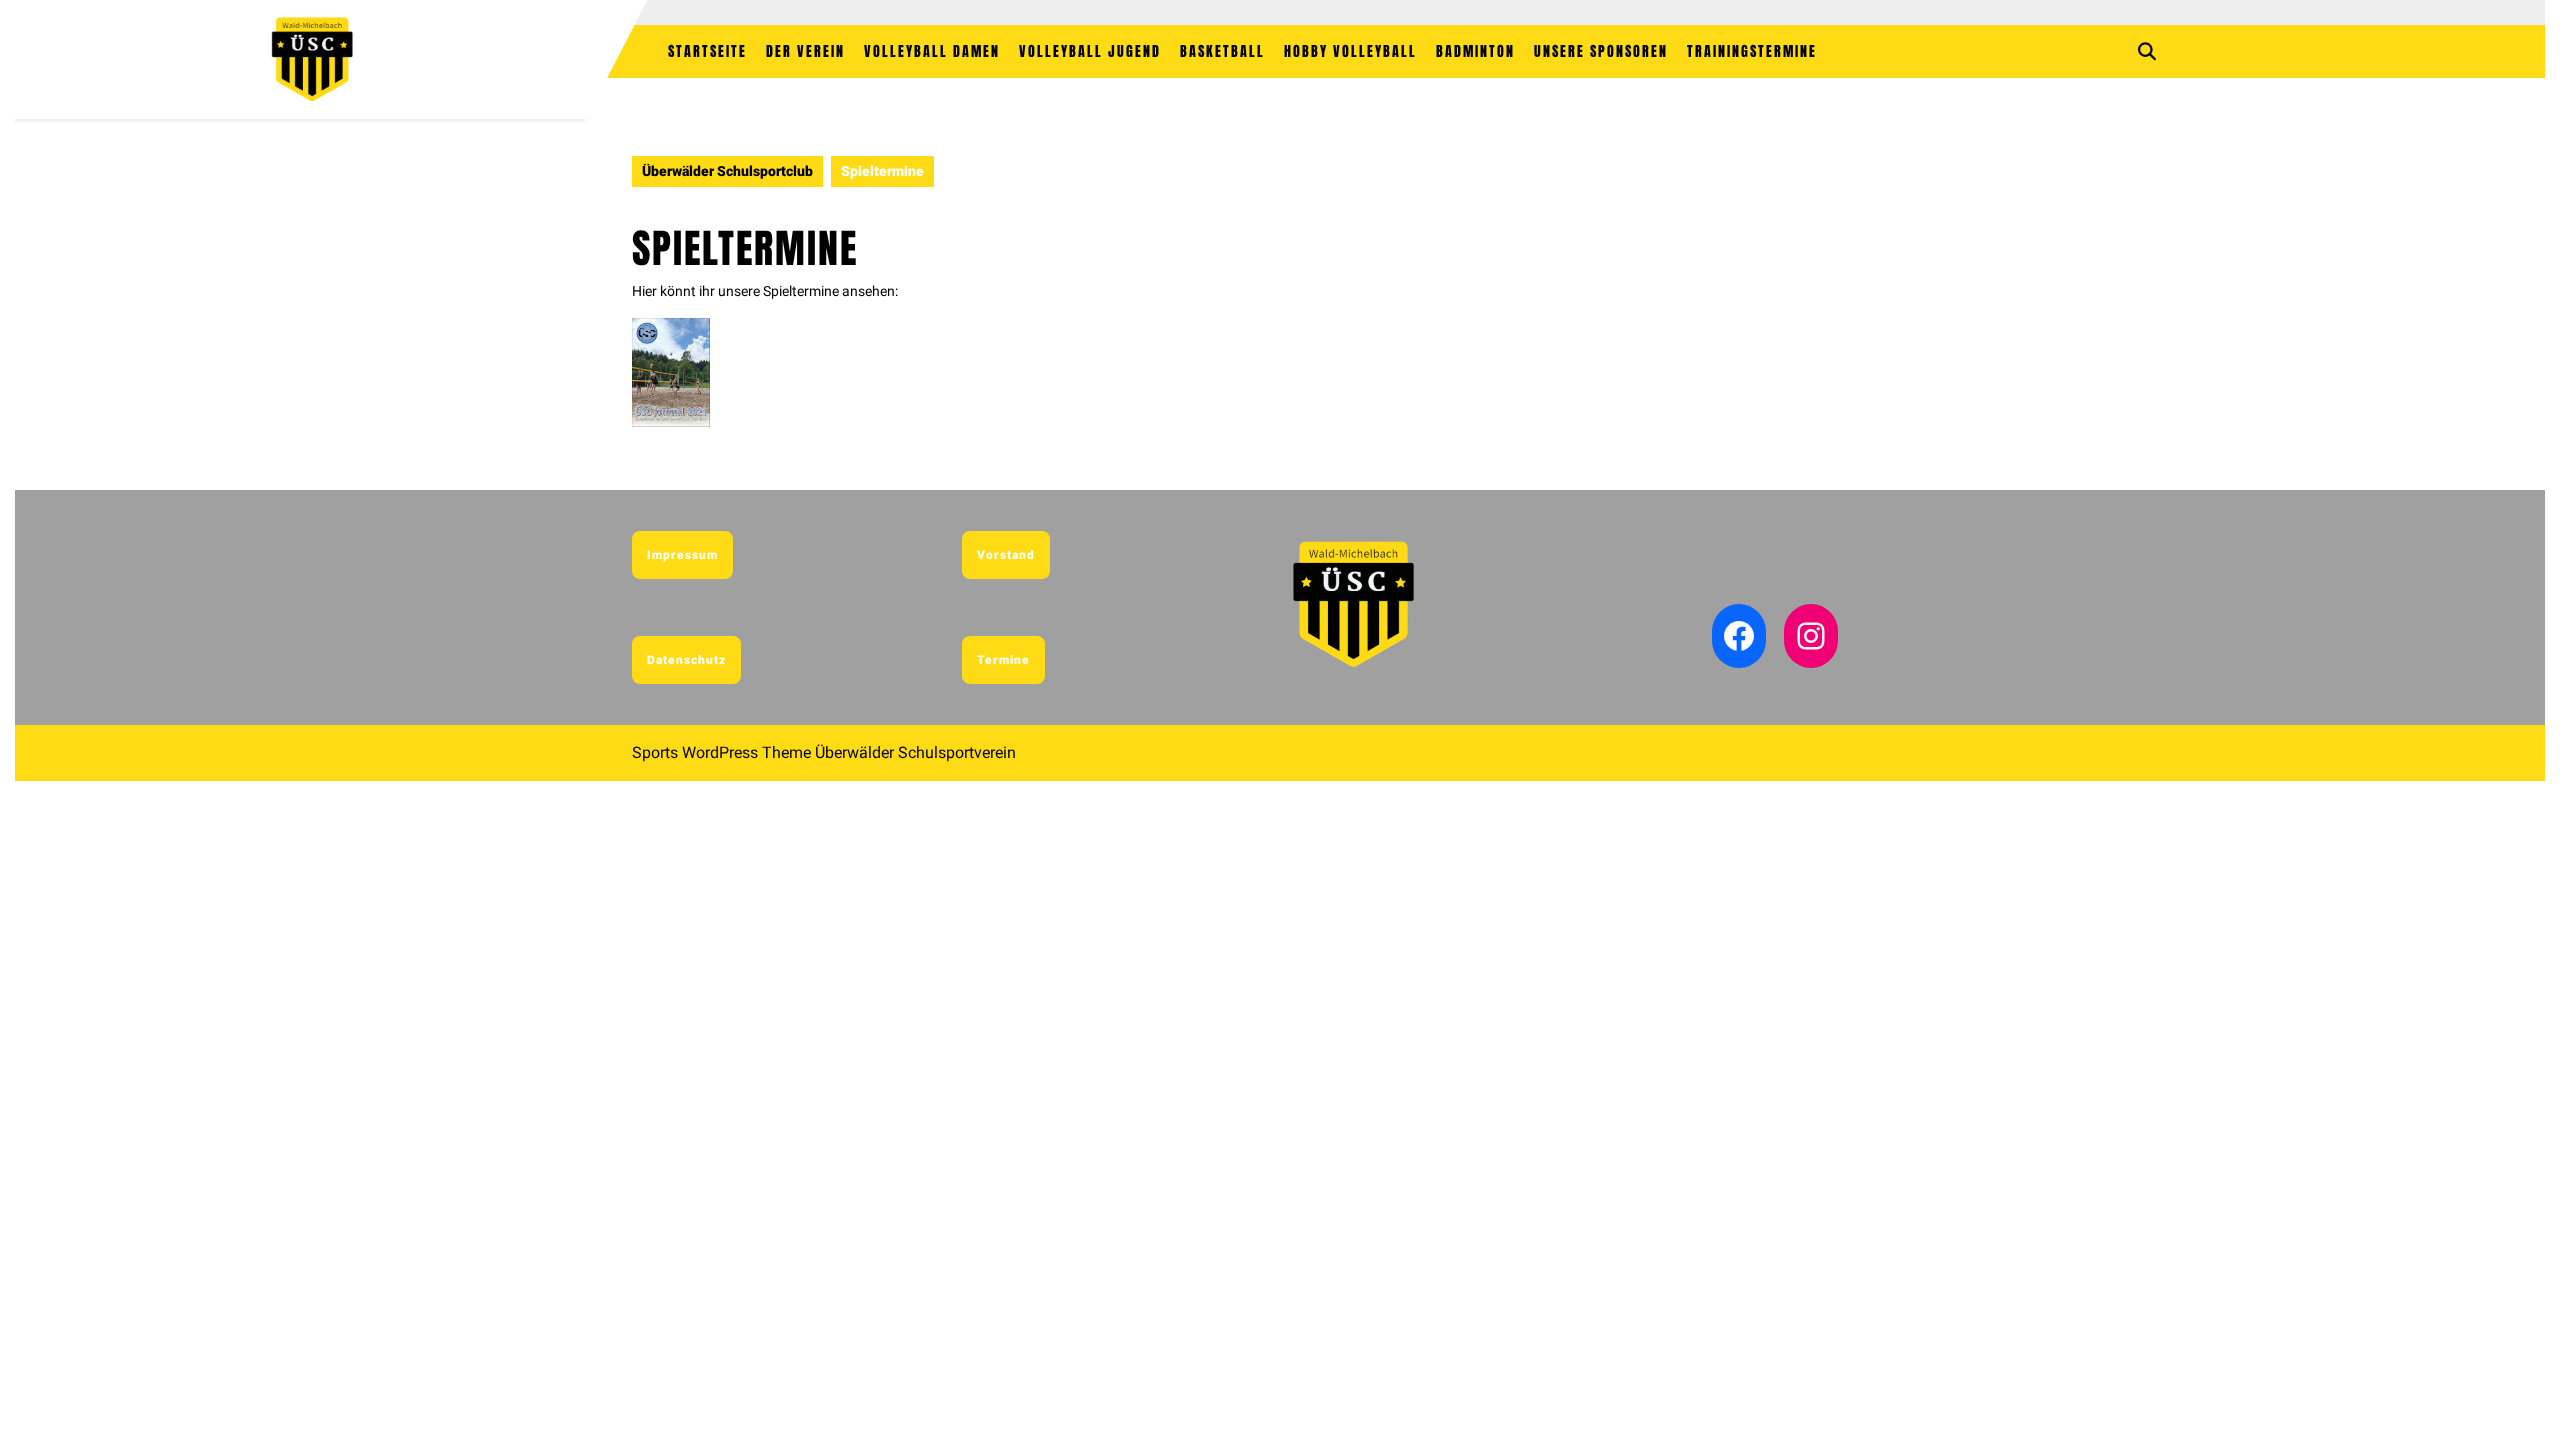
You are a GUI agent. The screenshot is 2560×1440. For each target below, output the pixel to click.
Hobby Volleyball (1350, 51)
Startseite (707, 51)
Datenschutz (686, 660)
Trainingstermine (1752, 51)
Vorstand (1006, 555)
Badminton (1475, 51)
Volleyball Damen (932, 51)
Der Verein (805, 51)
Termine (1003, 660)
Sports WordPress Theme (721, 752)
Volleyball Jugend (1090, 51)
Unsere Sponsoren (1601, 51)
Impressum (682, 555)
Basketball (1222, 51)
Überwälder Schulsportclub (727, 171)
